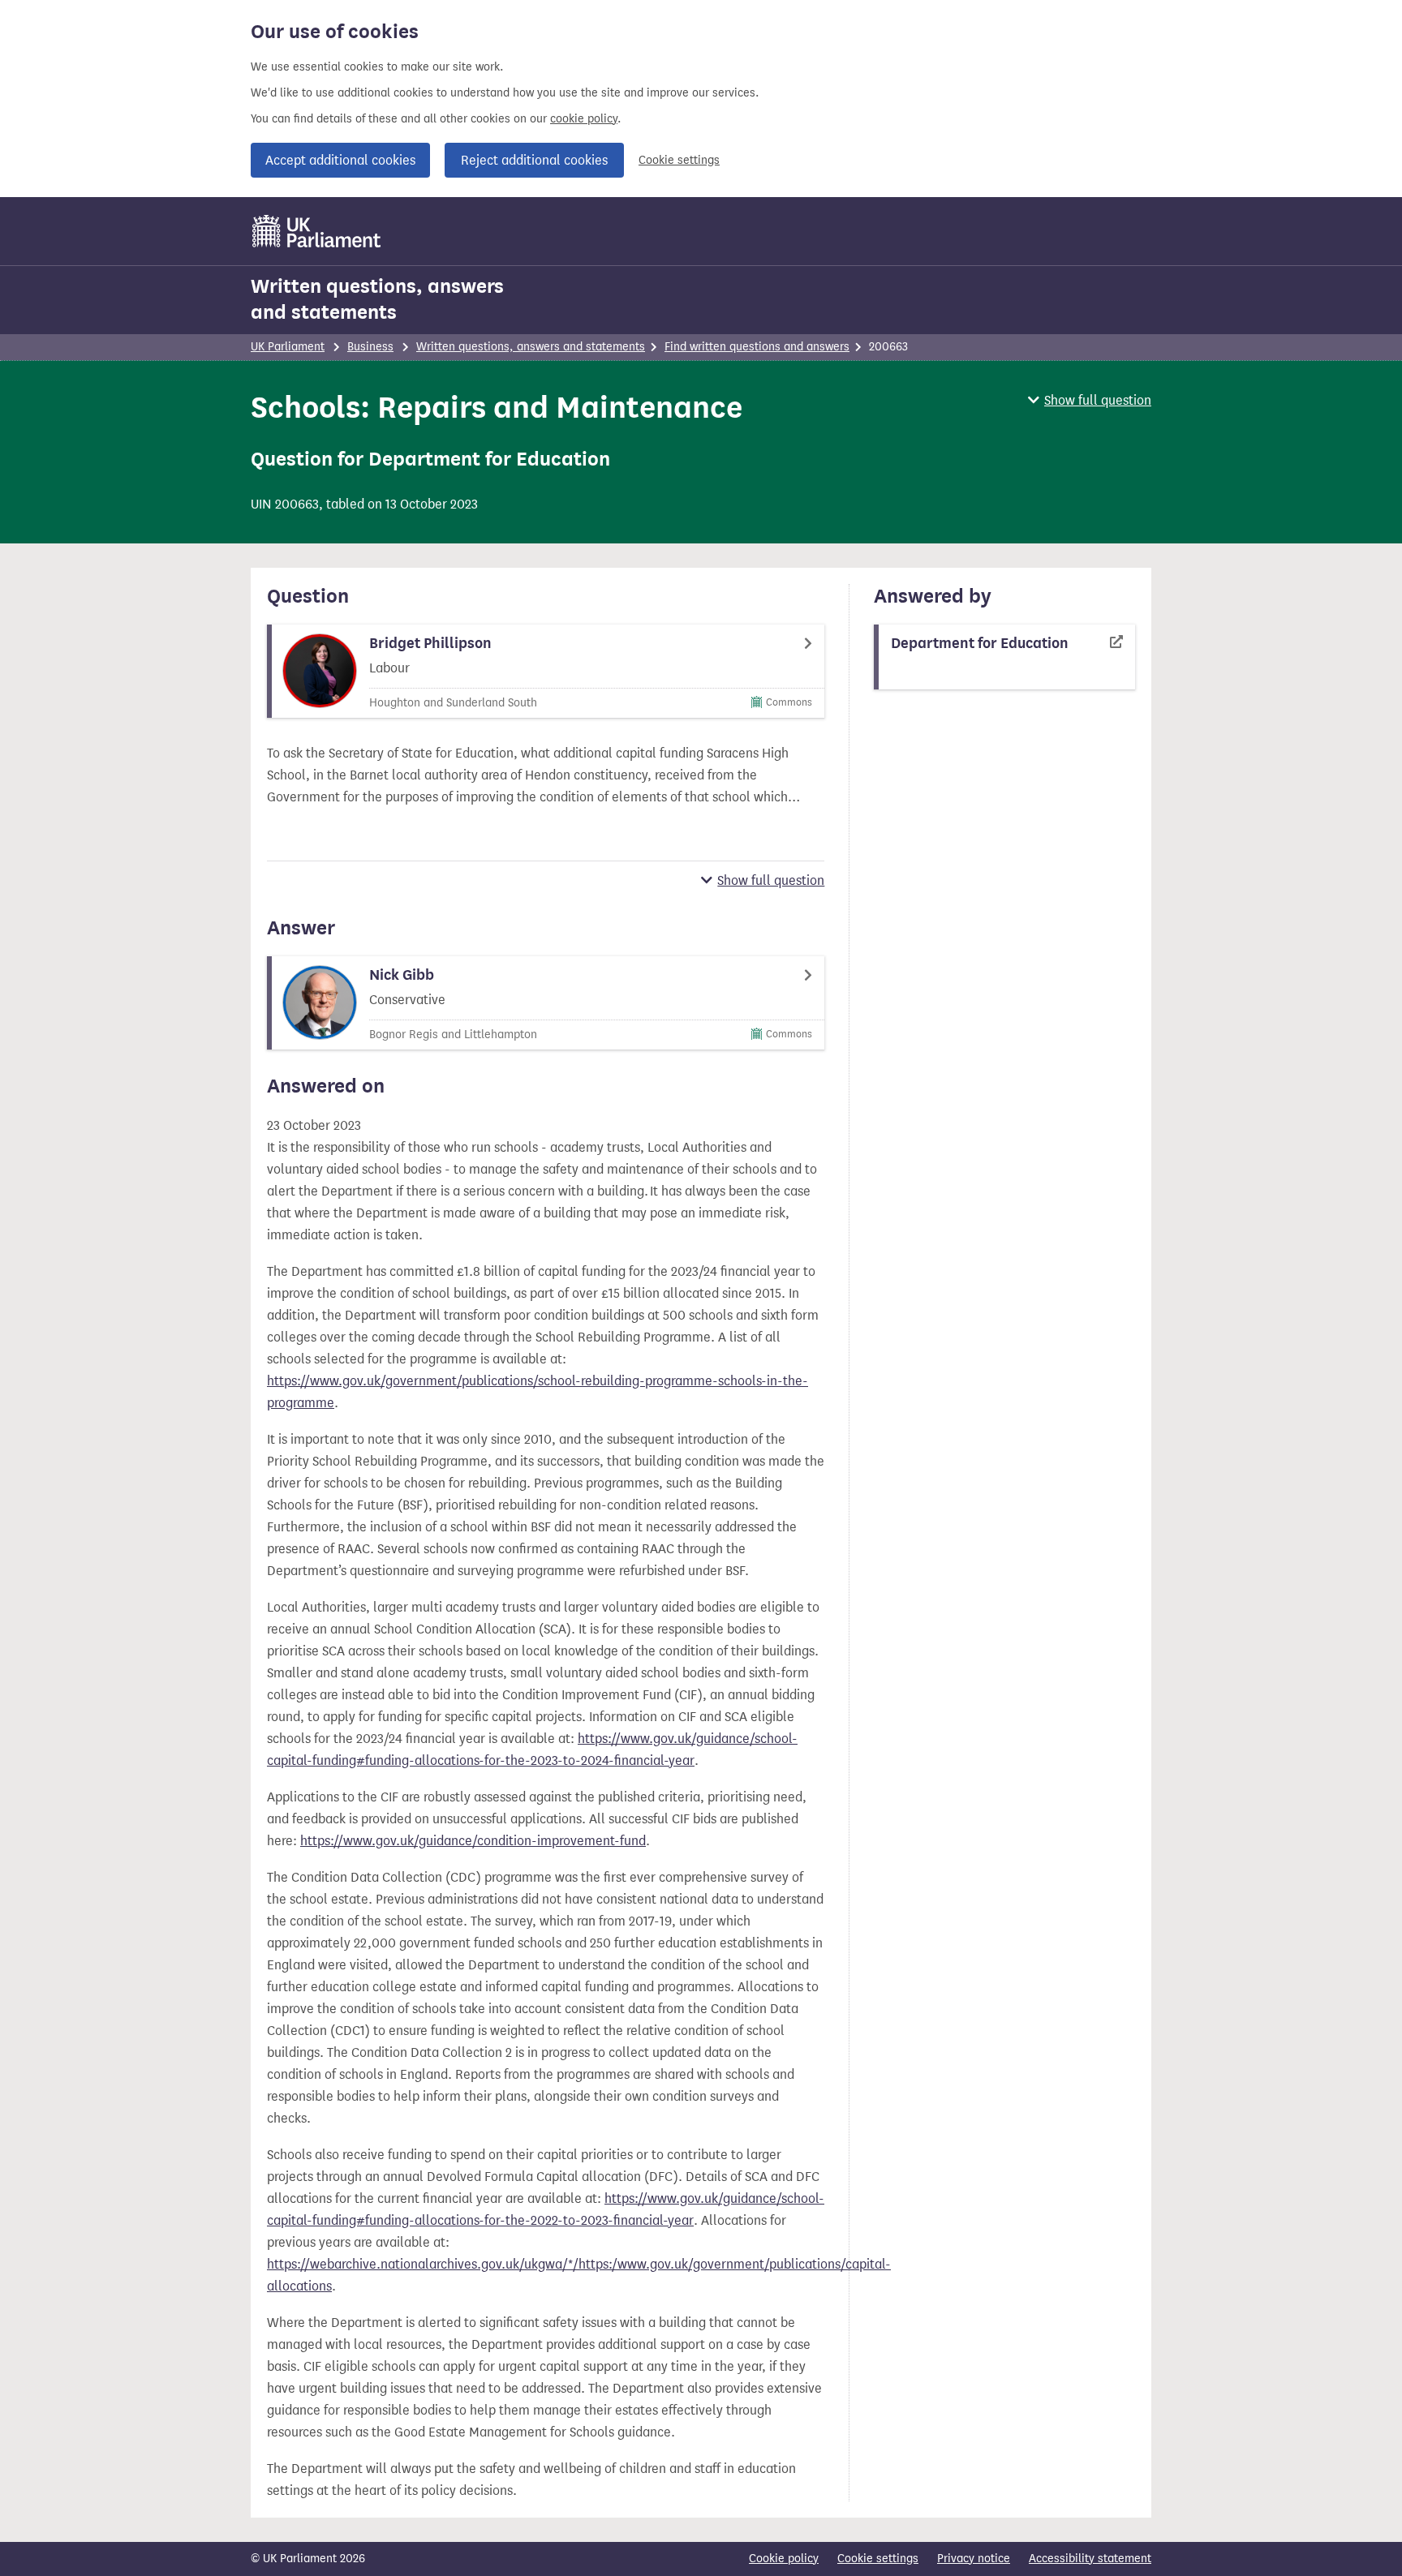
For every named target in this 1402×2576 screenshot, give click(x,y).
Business (370, 347)
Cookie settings (679, 160)
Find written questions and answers (757, 347)
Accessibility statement (1090, 2559)
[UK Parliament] (317, 231)
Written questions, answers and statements (377, 299)
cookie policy (584, 119)
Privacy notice (974, 2559)
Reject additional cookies (534, 160)
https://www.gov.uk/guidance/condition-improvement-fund (473, 1841)
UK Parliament (288, 347)
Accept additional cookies (340, 160)
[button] (1090, 400)
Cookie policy (784, 2559)
